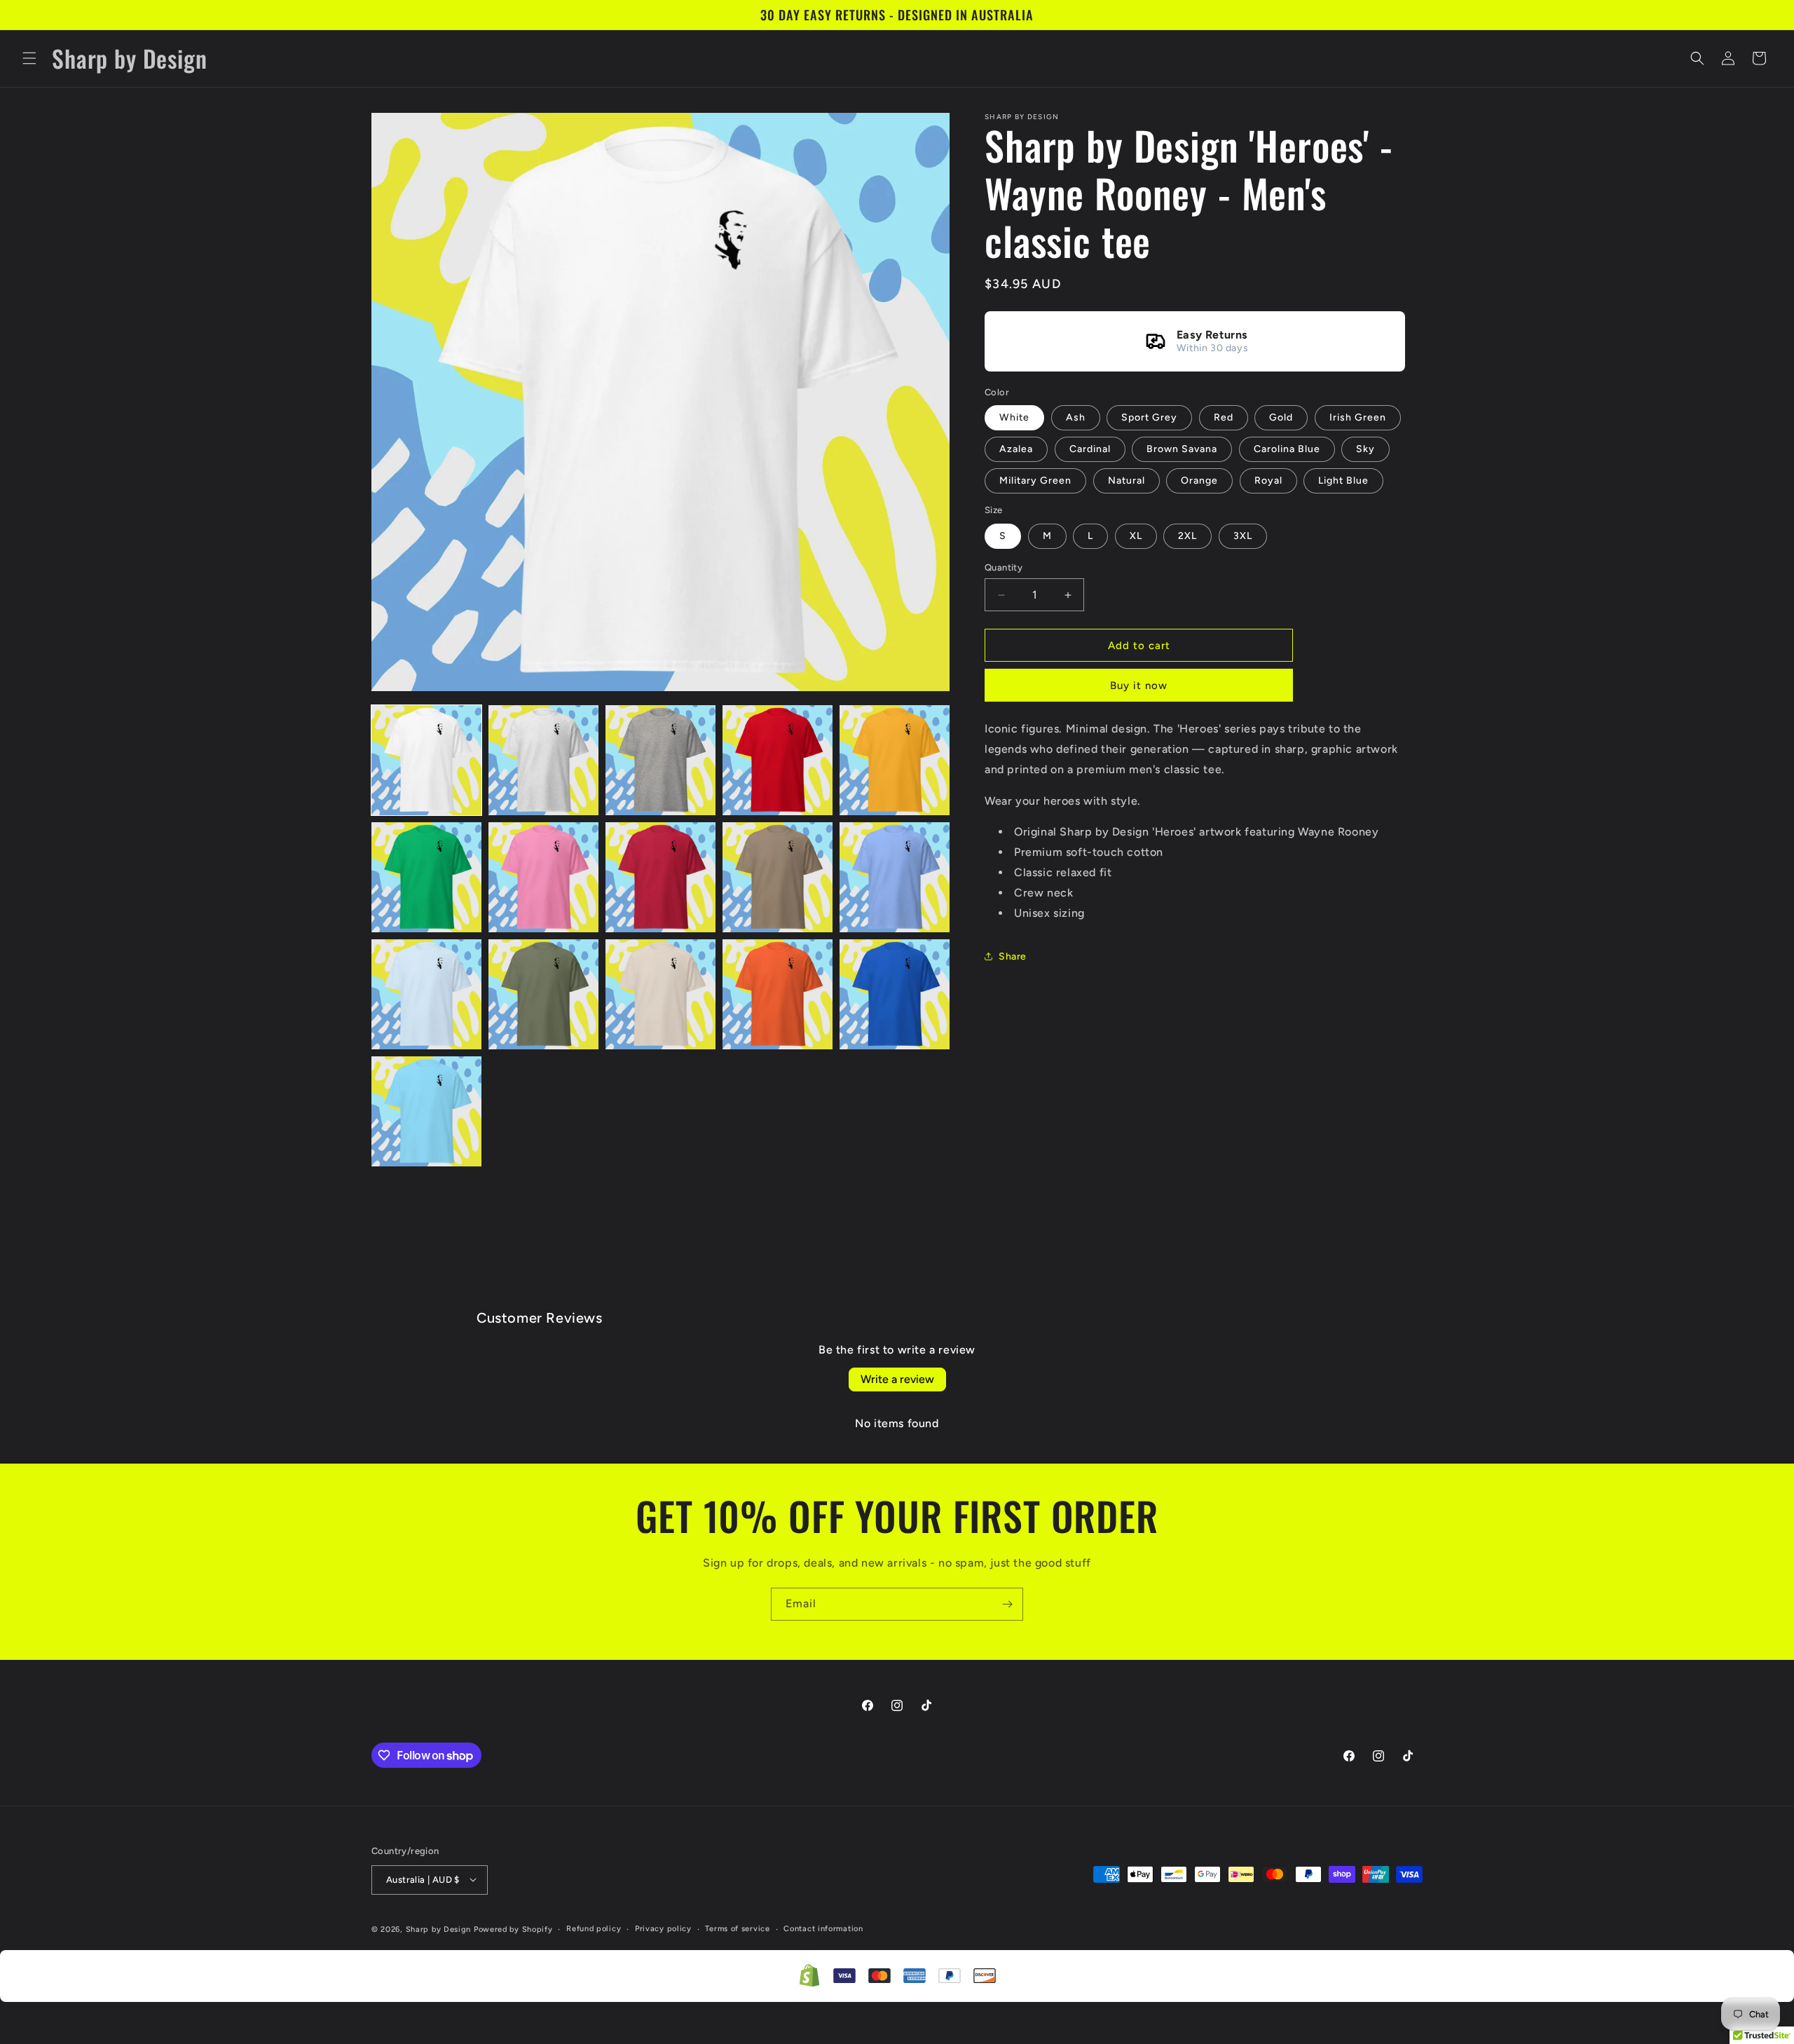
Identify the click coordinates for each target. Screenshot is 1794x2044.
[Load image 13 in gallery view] (660, 994)
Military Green (1035, 481)
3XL (1243, 536)
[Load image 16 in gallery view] (426, 1111)
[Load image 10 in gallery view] (895, 877)
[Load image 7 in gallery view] (543, 877)
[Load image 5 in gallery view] (895, 760)
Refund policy (594, 1928)
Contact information (823, 1928)
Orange (1199, 481)
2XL (1187, 536)
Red (1224, 417)
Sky (1365, 449)
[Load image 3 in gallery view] (660, 760)
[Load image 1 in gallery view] (426, 760)
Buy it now (1139, 686)
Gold (1281, 417)
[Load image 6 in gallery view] (426, 877)
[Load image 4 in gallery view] (778, 760)
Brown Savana (1182, 449)
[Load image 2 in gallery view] (543, 760)
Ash (1076, 417)
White (1014, 417)
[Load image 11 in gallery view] (426, 994)
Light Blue (1343, 481)
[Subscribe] (1007, 1604)
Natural (1127, 481)
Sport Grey (1149, 417)
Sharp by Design (439, 1929)
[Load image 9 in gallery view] (778, 877)
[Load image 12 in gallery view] (543, 994)
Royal (1268, 481)
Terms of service (737, 1928)
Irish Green (1358, 417)
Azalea (1016, 449)
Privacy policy (663, 1928)
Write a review (897, 1379)
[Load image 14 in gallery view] (778, 994)
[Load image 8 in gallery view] (660, 877)
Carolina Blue (1287, 449)
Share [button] (1013, 956)
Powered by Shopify (513, 1929)
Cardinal (1090, 449)
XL (1136, 536)
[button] (29, 58)
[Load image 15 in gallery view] (895, 994)
